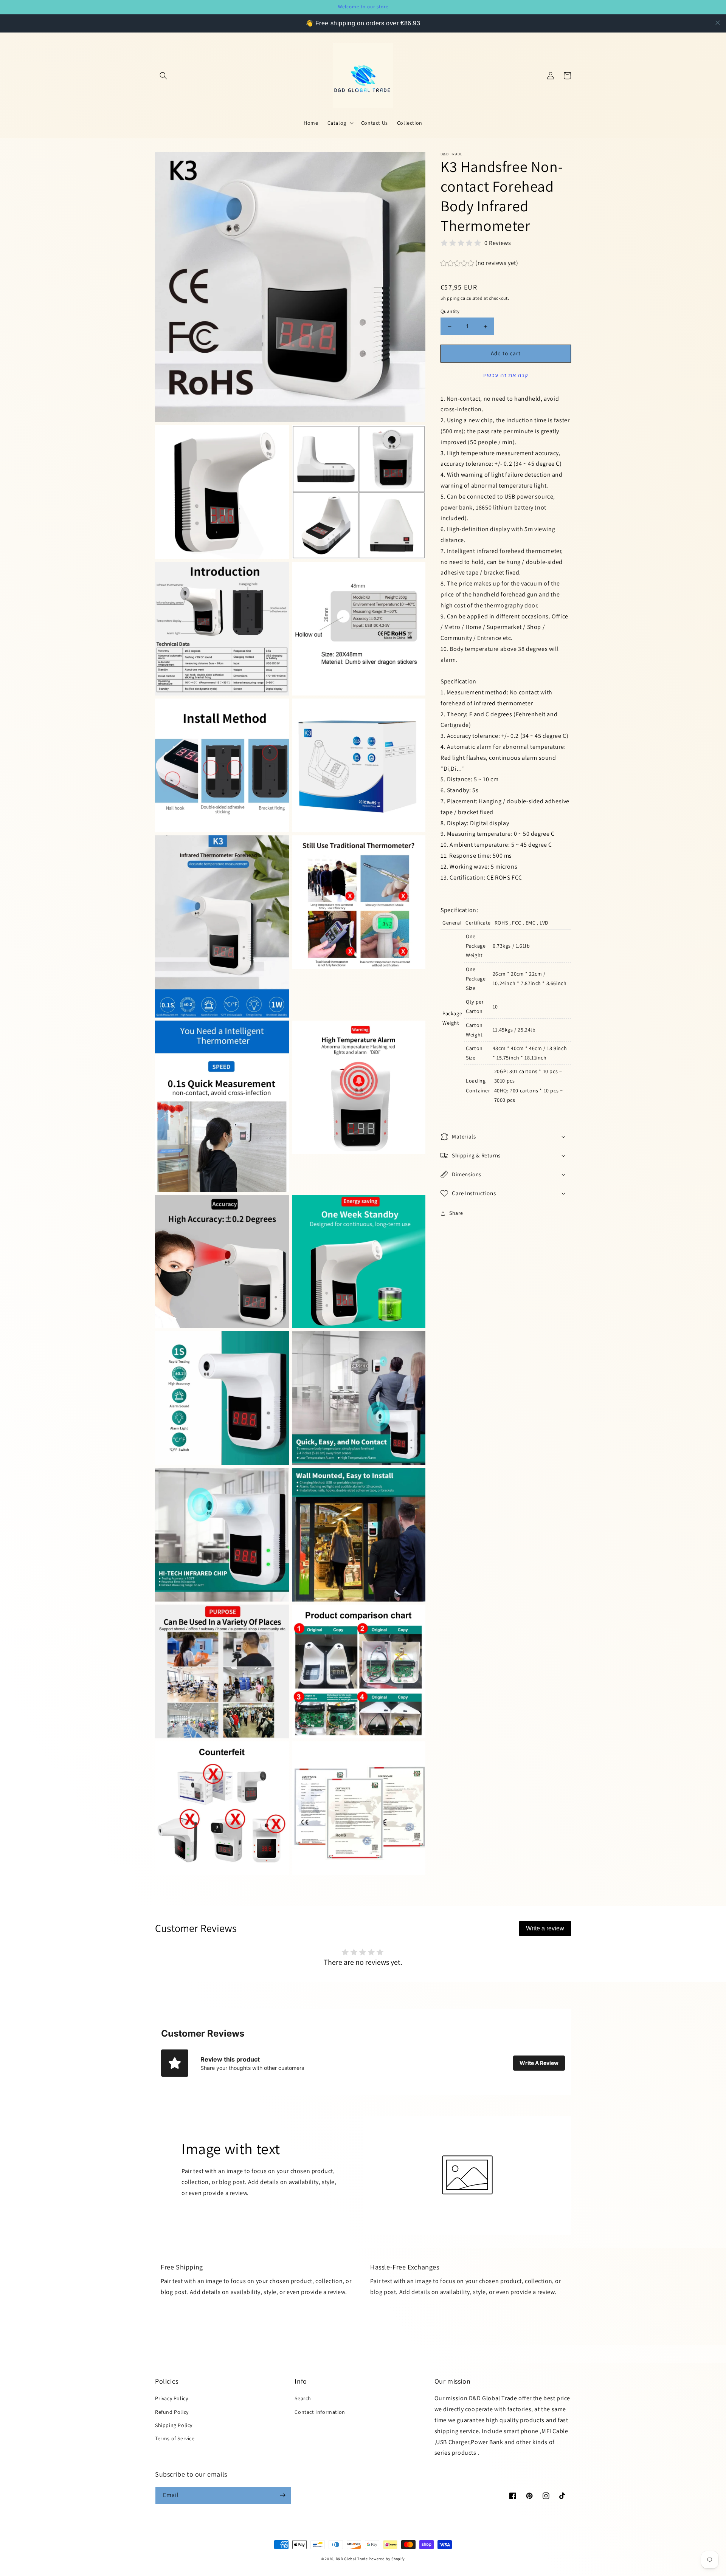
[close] (718, 23)
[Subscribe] (282, 2495)
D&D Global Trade (352, 2559)
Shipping (450, 298)
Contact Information (320, 2412)
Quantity (450, 312)
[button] (163, 76)
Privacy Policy (171, 2398)
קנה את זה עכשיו (506, 375)
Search (303, 2398)
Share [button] (456, 1213)
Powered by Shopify (387, 2559)
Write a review (545, 1928)
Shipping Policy (174, 2425)
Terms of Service (175, 2438)
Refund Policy (172, 2412)
